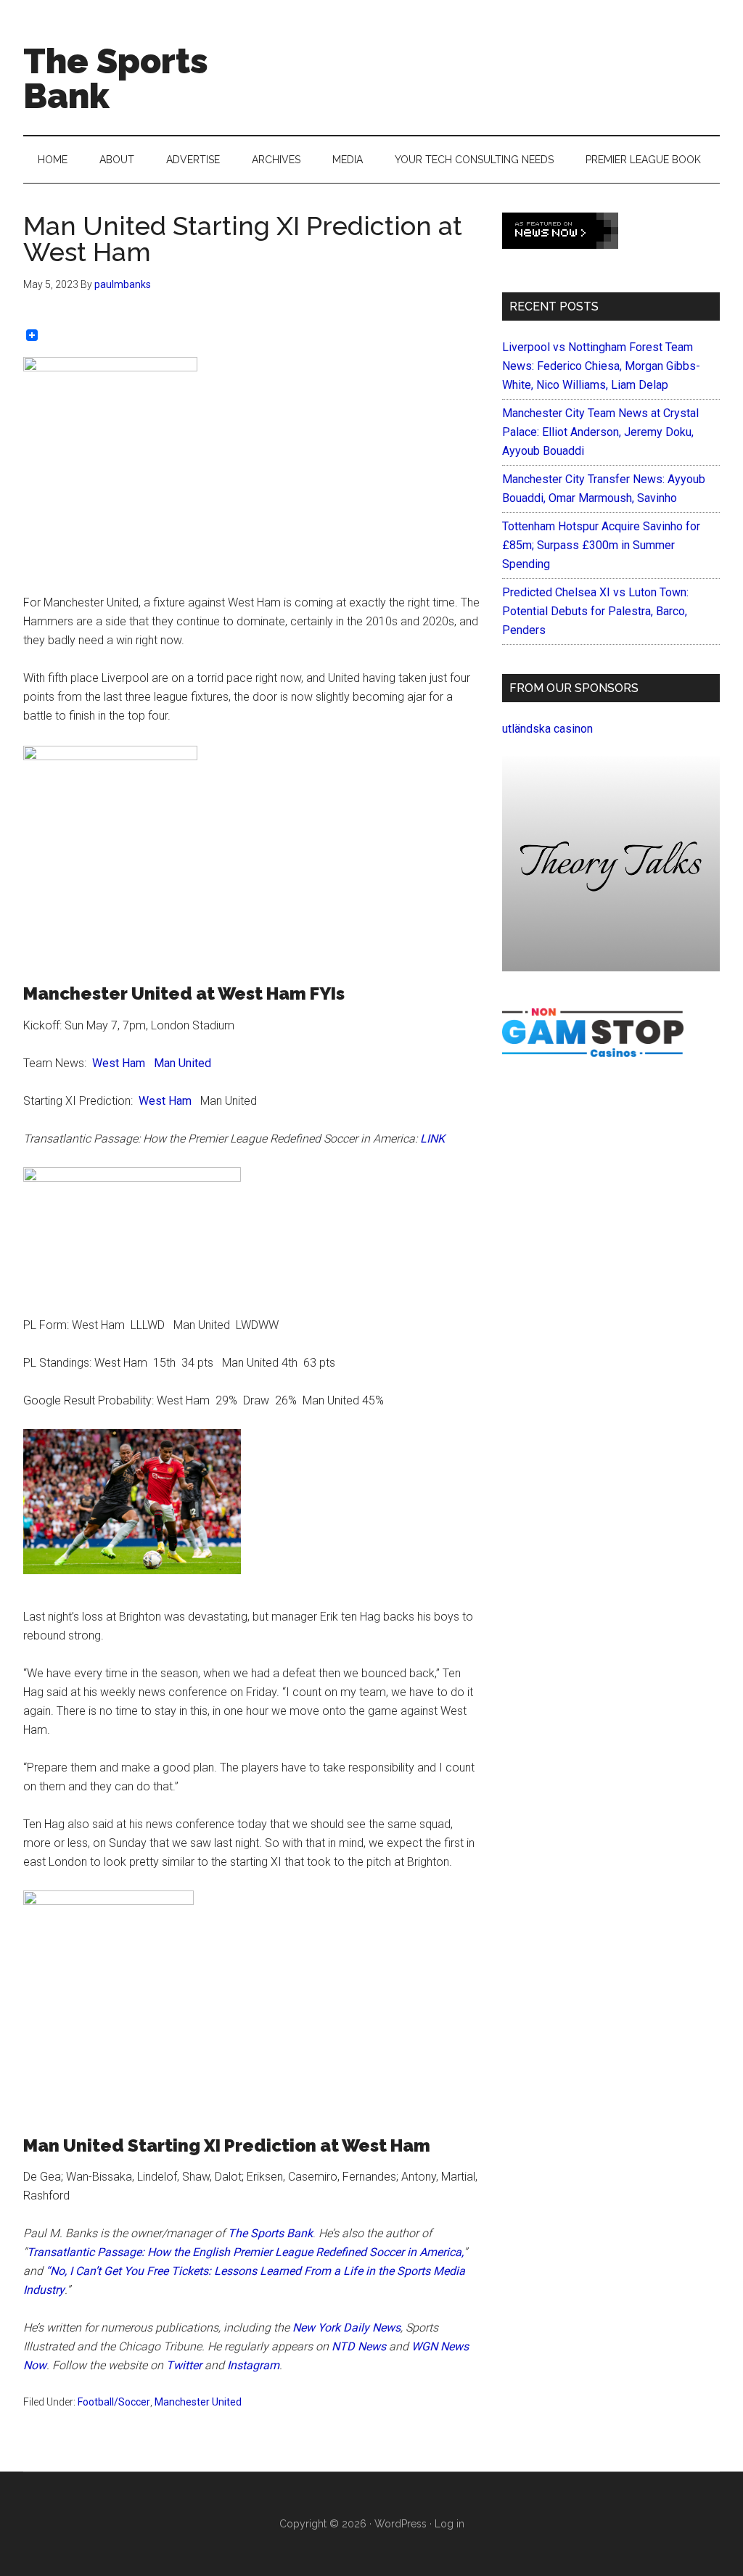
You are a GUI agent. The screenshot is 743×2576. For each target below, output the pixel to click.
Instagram (253, 2365)
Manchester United (198, 2402)
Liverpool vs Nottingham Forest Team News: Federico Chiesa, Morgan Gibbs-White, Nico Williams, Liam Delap (601, 366)
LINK (432, 1139)
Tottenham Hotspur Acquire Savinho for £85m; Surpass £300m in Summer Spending (601, 545)
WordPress (401, 2524)
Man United (182, 1063)
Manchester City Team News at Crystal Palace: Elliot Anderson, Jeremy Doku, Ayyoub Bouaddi (600, 432)
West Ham (119, 1063)
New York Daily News (346, 2328)
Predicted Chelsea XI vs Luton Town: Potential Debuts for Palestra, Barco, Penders (595, 611)
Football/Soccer (114, 2402)
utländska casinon (547, 729)
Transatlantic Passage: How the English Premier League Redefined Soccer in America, (245, 2252)
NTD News (359, 2346)
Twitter (184, 2365)
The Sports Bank (116, 78)
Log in (450, 2524)
